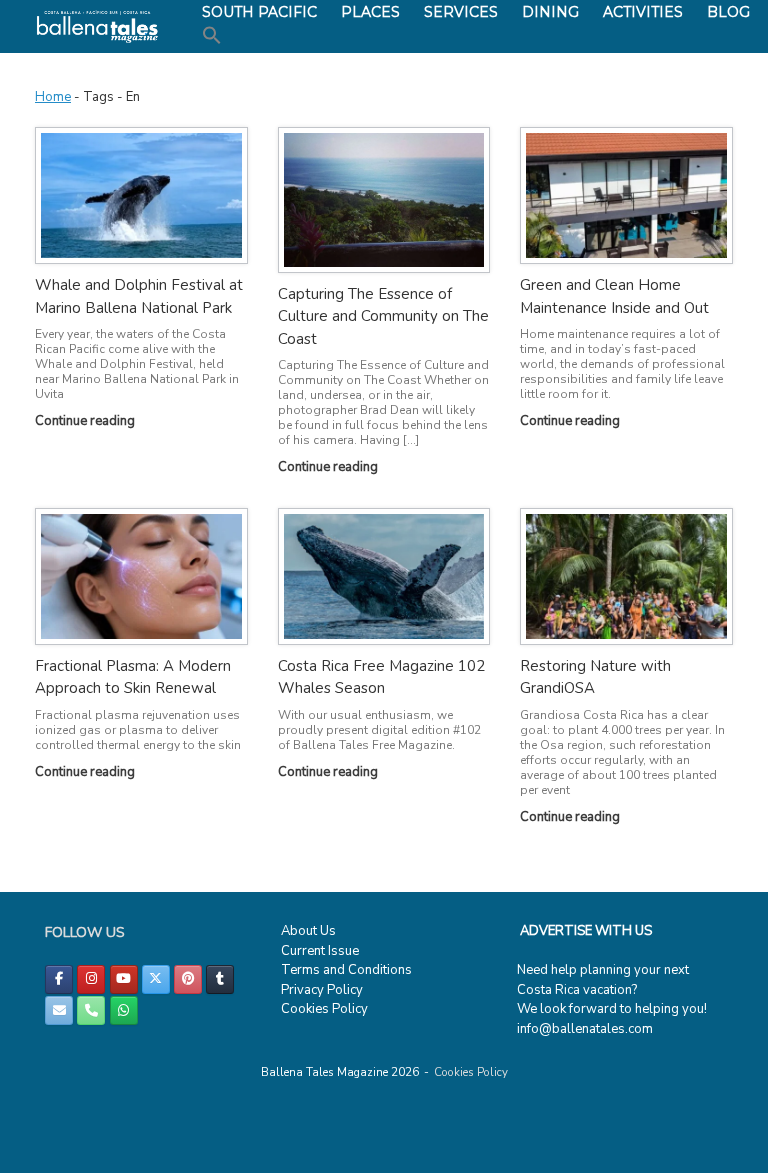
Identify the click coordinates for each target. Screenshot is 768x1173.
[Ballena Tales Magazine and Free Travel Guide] (97, 26)
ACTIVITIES (643, 12)
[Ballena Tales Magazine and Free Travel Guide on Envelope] (59, 1010)
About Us (308, 931)
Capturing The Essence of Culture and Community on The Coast (383, 316)
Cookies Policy (324, 1009)
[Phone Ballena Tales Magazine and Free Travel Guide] (91, 1010)
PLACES (370, 12)
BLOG (728, 12)
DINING (550, 12)
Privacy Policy (322, 990)
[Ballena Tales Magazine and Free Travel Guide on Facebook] (59, 979)
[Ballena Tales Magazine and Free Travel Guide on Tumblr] (220, 979)
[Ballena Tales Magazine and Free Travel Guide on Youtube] (124, 979)
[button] (212, 36)
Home (53, 97)
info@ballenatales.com (585, 1029)
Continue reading (86, 421)
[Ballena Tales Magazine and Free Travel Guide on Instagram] (91, 979)
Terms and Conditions (346, 970)
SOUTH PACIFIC (259, 12)
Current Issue (320, 951)
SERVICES (461, 12)
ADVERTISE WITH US (586, 931)
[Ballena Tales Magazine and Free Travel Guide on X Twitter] (156, 979)
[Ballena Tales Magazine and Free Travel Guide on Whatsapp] (124, 1010)
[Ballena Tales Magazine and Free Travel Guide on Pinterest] (188, 979)
